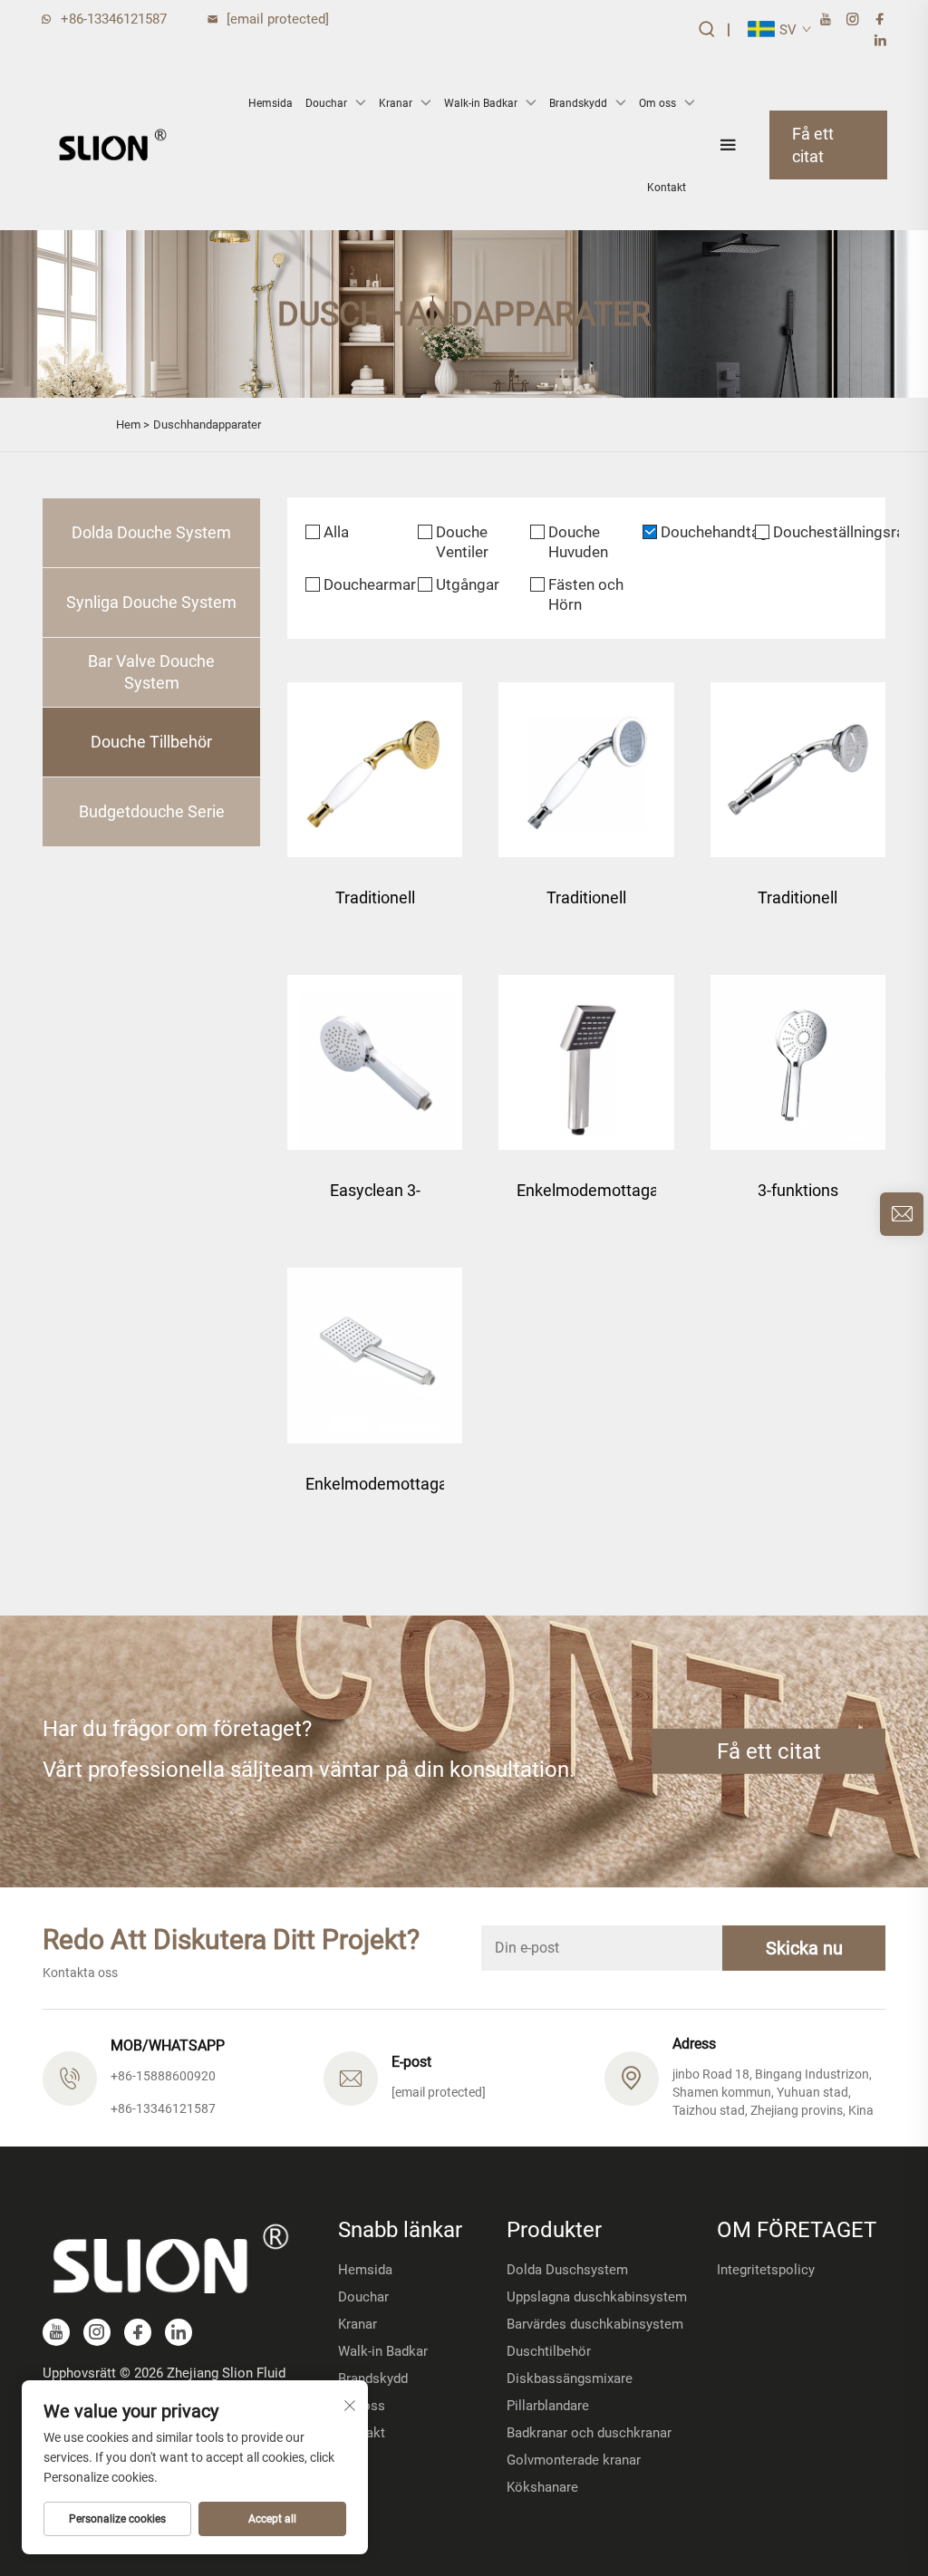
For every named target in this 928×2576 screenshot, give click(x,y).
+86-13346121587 (114, 19)
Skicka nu (804, 1948)
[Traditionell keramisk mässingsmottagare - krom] (586, 770)
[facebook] (880, 19)
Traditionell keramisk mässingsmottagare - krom (586, 907)
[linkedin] (880, 40)
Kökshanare (542, 2487)
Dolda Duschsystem (567, 2270)
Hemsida (271, 103)
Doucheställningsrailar (820, 532)
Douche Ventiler (462, 542)
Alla (336, 532)
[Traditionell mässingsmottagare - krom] (798, 770)
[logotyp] (112, 145)
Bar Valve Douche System (151, 672)
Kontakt (667, 188)
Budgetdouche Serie (152, 811)
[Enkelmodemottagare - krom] (375, 1355)
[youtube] (826, 19)
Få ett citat (813, 145)
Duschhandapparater (207, 425)
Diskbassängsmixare (570, 2378)
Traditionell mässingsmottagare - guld (375, 907)
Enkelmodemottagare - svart (586, 1199)
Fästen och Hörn (586, 594)
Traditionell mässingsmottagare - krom (798, 907)
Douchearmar (370, 584)
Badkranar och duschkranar (589, 2433)
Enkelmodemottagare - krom (375, 1493)
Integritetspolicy (766, 2270)
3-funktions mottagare (798, 1199)
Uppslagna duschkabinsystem (597, 2297)
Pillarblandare (548, 2406)
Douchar (326, 103)
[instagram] (853, 19)
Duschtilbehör (549, 2351)
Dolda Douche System (151, 532)
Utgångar (468, 584)
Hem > (133, 425)
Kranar (396, 103)
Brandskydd (578, 103)
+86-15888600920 (163, 2076)
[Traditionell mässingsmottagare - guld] (375, 770)
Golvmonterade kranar (574, 2460)
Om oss (657, 103)
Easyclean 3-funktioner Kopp (375, 1199)
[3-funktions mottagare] (798, 1062)
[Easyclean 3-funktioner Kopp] (375, 1062)
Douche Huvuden (578, 542)
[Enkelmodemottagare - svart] (586, 1062)
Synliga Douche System (151, 602)
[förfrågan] (902, 1214)
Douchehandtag (708, 532)
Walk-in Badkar (481, 103)
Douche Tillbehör (151, 742)
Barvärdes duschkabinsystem (595, 2324)
